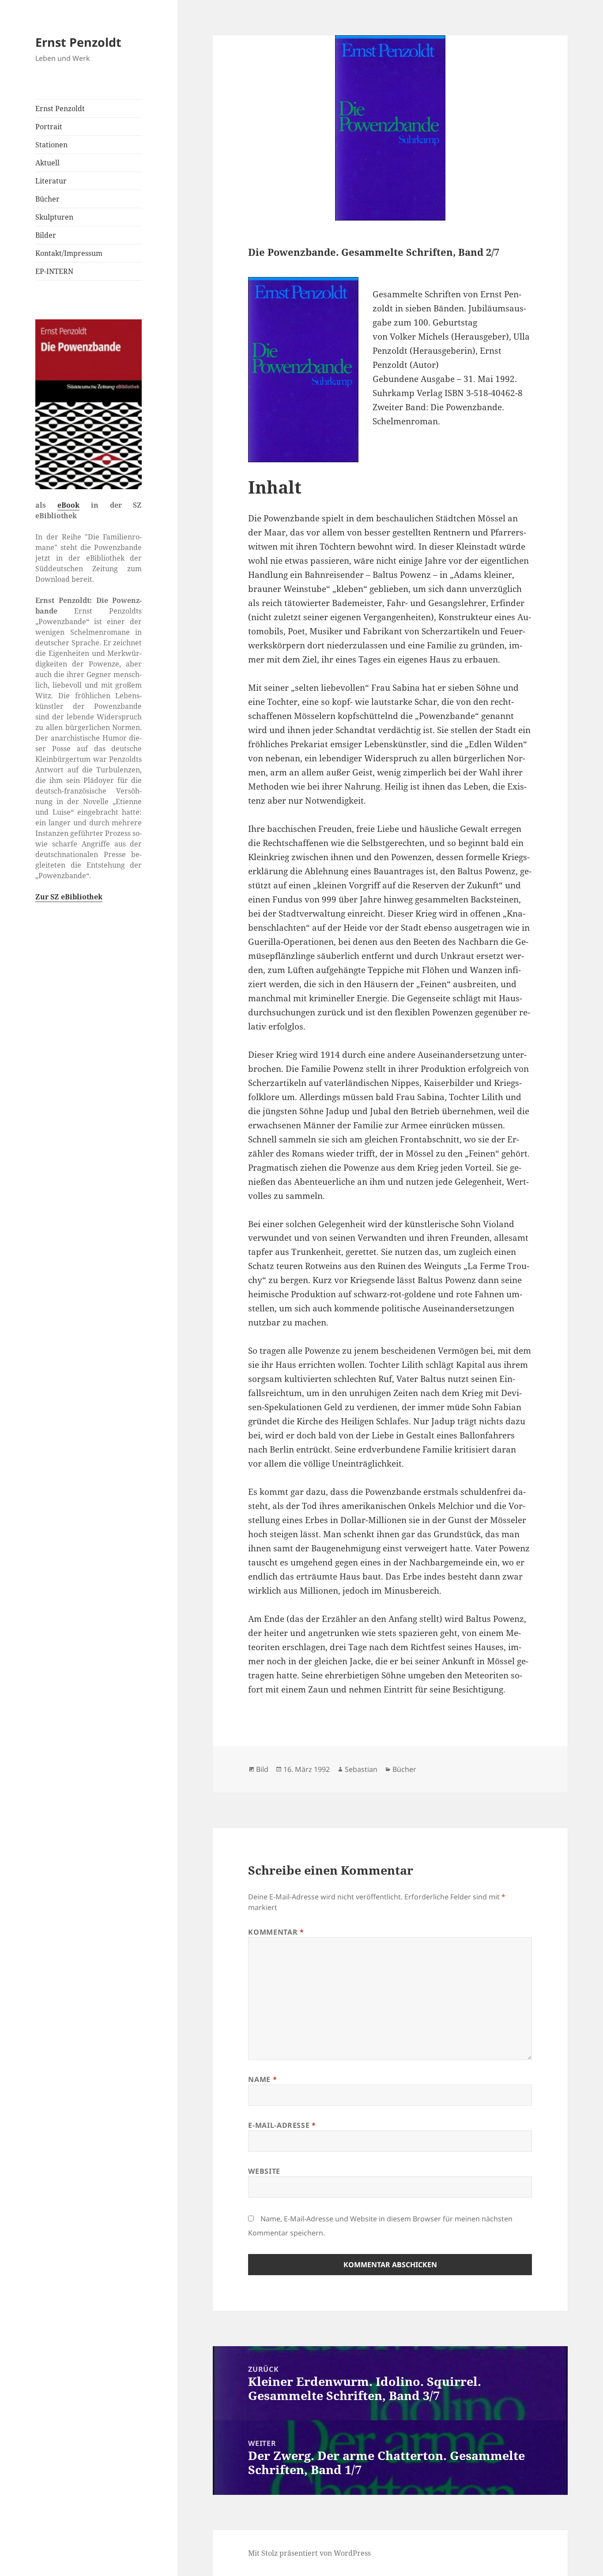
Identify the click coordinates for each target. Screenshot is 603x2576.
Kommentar (276, 1932)
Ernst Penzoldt (78, 42)
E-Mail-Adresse (282, 2125)
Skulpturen (54, 217)
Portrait (49, 127)
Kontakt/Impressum (69, 253)
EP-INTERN (54, 271)
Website (264, 2171)
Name (262, 2079)
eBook (68, 505)
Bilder (46, 235)
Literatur (51, 181)
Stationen (51, 145)
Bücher (47, 199)
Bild (262, 1769)
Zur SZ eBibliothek (69, 897)
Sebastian (361, 1769)
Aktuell (47, 163)
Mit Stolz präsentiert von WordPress (309, 2553)
